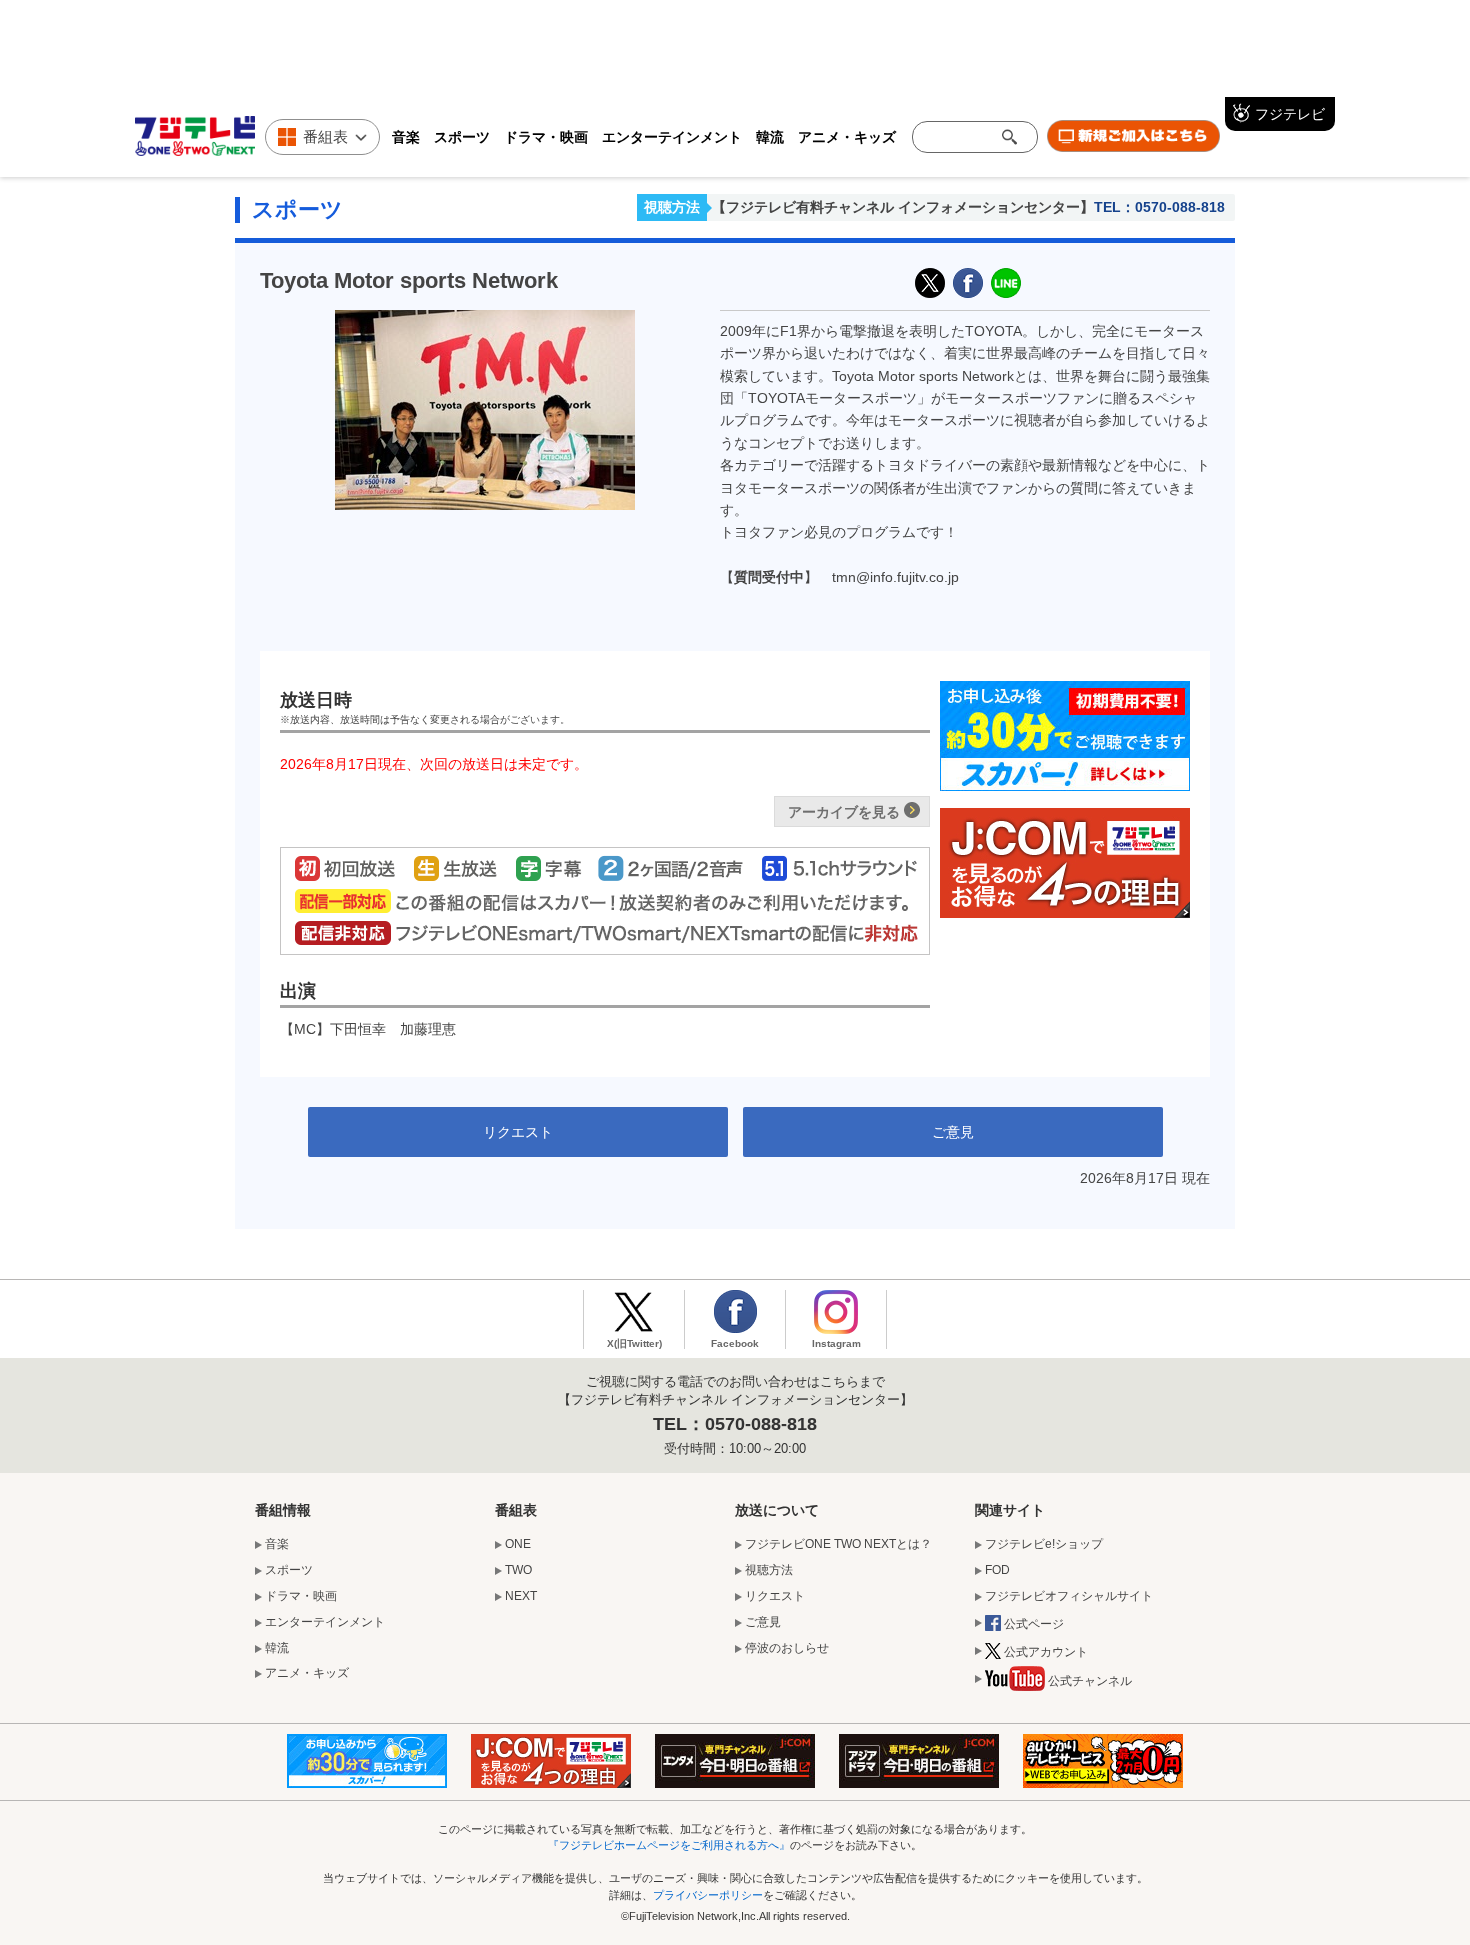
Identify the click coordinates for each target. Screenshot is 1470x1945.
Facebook (735, 1343)
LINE (1006, 283)
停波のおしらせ (787, 1648)
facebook (968, 283)
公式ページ (1034, 1624)
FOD (997, 1570)
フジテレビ (1290, 113)
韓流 (770, 136)
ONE (518, 1544)
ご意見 (953, 1132)
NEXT (521, 1596)
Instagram (836, 1343)
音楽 (406, 136)
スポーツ (462, 136)
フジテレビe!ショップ (1044, 1544)
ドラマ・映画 (546, 136)
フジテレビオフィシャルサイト (1069, 1596)
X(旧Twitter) (930, 283)
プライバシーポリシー (708, 1895)
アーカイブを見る (844, 812)
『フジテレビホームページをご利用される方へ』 (669, 1845)
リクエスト (518, 1132)
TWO (518, 1570)
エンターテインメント (672, 136)
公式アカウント (1046, 1652)
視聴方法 (672, 207)
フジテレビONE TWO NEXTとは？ (838, 1544)
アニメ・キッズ (847, 136)
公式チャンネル (1090, 1681)
